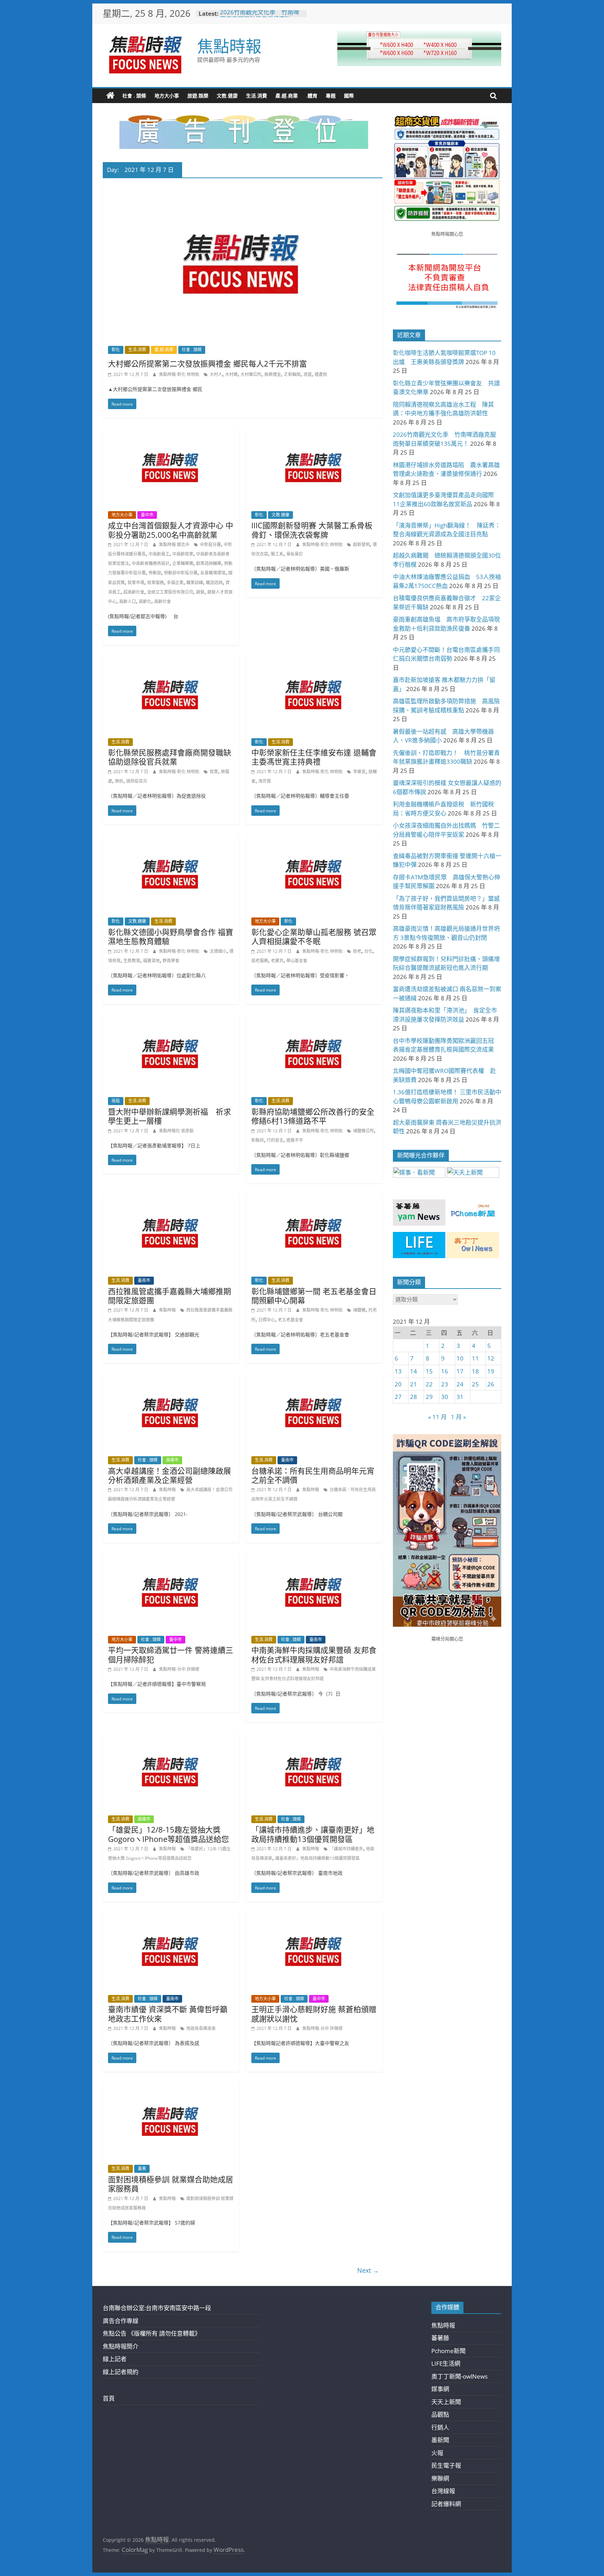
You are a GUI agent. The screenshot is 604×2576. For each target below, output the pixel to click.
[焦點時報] (110, 96)
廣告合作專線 (121, 2321)
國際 (349, 96)
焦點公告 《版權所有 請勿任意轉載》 (152, 2333)
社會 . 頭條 (134, 96)
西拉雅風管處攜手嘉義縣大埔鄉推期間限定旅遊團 (170, 1296)
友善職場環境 (213, 573)
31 (460, 1397)
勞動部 (155, 573)
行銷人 (440, 2427)
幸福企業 (175, 583)
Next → (368, 2270)
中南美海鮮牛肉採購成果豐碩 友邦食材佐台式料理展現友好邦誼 (314, 1654)
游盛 (308, 374)
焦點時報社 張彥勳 (176, 1131)
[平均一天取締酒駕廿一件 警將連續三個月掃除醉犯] (171, 1558)
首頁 (109, 2398)
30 (445, 1397)
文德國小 (218, 951)
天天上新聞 (446, 2402)
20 (398, 1384)
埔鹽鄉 (359, 1310)
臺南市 (144, 1280)
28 (414, 1397)
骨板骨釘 (295, 554)
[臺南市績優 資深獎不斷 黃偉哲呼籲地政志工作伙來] (171, 1917)
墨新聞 (440, 2440)
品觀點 (440, 2414)
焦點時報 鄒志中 (175, 545)
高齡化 (145, 601)
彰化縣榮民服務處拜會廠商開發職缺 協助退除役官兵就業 (170, 757)
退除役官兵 (137, 781)
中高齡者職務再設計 (151, 563)
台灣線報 (443, 2491)
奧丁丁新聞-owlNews (459, 2376)
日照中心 (267, 1320)
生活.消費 (257, 96)
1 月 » (458, 1417)
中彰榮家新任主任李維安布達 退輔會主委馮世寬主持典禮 (314, 757)
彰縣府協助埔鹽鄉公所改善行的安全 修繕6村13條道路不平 (313, 1116)
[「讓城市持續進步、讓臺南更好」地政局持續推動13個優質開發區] (314, 1737)
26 (491, 1384)
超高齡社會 (134, 592)
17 (460, 1371)
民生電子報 (446, 2465)
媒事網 (440, 2389)
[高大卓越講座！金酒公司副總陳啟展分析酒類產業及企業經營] (171, 1378)
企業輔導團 (183, 563)
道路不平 (295, 1140)
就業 (214, 772)
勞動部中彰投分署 (181, 573)
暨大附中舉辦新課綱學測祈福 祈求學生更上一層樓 (170, 1116)
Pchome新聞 (448, 2351)
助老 (357, 951)
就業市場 (136, 583)
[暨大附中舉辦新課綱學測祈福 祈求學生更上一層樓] (171, 1019)
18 (475, 1371)
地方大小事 (167, 96)
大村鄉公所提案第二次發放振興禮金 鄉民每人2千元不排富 (207, 363)
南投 (116, 1101)
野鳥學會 (171, 961)
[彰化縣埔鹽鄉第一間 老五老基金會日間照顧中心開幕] (314, 1199)
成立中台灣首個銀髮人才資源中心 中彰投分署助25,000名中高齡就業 (171, 530)
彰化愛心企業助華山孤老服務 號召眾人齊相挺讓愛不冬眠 (314, 936)
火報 (437, 2453)
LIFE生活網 (446, 2363)
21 (414, 1384)
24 (460, 1384)
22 (429, 1384)
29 (429, 1397)
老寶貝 (277, 961)
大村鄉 (231, 374)
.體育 (312, 96)
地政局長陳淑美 (201, 2028)
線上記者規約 (121, 2372)
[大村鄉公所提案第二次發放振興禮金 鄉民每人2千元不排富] (243, 188)
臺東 (142, 2168)
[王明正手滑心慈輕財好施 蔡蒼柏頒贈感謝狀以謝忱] (314, 1917)
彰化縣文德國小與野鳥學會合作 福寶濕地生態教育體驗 (171, 936)
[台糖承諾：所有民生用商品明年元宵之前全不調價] (314, 1378)
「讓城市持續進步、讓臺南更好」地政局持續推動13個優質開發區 (313, 1834)
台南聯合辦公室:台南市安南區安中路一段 (157, 2308)
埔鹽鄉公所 (364, 1131)
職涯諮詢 (214, 583)
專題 (331, 96)
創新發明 (361, 545)
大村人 (216, 374)
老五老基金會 (290, 1320)
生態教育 (132, 961)
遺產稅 (321, 374)
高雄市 (172, 1460)
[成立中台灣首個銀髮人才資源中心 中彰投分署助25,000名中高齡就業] (171, 433)
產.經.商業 (287, 96)
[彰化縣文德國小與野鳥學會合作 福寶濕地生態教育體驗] (171, 840)
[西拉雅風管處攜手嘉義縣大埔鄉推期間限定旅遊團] (171, 1199)
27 (398, 1397)
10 (460, 1358)
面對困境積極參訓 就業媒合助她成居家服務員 (171, 2184)
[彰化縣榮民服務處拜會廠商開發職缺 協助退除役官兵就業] (171, 660)
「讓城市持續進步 (346, 1849)
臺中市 (147, 515)
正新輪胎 (292, 374)
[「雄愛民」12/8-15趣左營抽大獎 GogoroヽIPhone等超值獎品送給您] (171, 1737)
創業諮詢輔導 (209, 563)
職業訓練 (195, 583)
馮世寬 (265, 781)
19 (491, 1371)
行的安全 (275, 1140)
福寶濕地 (151, 961)
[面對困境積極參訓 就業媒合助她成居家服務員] (171, 2087)
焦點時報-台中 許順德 (179, 1669)
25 (475, 1384)
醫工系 (277, 554)
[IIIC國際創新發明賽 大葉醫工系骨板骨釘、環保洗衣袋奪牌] (314, 433)
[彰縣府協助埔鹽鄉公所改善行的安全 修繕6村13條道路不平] (314, 1019)
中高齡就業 (183, 554)
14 (414, 1371)
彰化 (116, 350)
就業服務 (156, 583)
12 (491, 1358)
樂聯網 (440, 2478)
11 (475, 1358)
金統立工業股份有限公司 (170, 592)
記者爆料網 (446, 2504)
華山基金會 (297, 961)
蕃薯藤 (440, 2338)
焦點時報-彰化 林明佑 (180, 374)
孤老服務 (260, 961)
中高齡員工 (159, 554)
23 (445, 1384)
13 (398, 1371)
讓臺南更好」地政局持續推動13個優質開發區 (317, 1858)
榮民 (119, 781)
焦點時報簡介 (121, 2346)
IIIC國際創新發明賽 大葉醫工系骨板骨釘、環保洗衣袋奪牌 (312, 530)
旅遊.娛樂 (198, 96)
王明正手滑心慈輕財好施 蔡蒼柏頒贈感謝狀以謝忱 (314, 2013)
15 (429, 1371)
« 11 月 (437, 1417)
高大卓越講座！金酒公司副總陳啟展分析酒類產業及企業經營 (170, 1475)
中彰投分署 (210, 545)
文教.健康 (227, 96)
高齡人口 (128, 601)
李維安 (359, 772)
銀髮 (200, 592)
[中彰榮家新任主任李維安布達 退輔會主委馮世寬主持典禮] (314, 660)
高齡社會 (163, 601)
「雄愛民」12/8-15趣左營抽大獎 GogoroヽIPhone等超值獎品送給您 (168, 1834)
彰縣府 (258, 1140)
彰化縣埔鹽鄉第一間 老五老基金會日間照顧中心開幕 (314, 1296)
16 (445, 1371)
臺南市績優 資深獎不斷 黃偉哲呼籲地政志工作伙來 (168, 2013)
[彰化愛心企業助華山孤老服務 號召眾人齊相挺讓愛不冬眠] (314, 840)
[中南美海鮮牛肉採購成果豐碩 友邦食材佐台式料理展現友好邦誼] (314, 1558)
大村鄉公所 (251, 374)
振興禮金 (273, 374)
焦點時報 (229, 46)
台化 (368, 951)
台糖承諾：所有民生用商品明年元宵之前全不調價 (313, 1475)
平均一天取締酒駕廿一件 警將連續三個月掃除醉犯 (171, 1654)
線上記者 (115, 2359)
